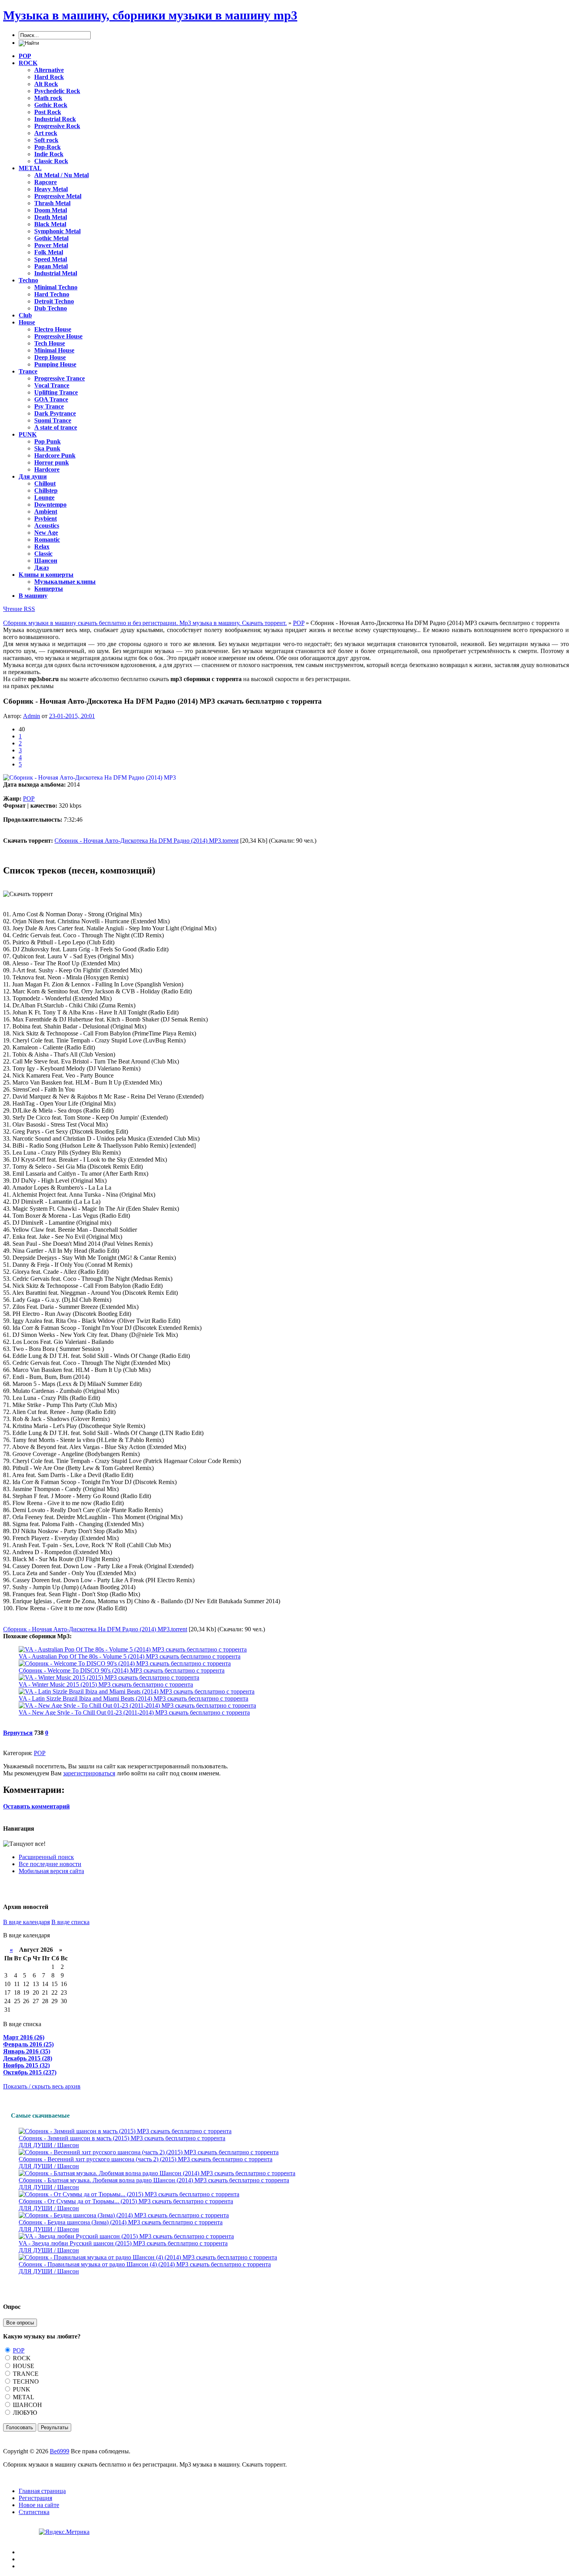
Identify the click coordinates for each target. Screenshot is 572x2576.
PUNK (21, 2389)
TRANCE (25, 2374)
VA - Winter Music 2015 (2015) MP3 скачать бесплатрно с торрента (106, 1684)
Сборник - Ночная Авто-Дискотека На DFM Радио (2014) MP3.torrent (147, 841)
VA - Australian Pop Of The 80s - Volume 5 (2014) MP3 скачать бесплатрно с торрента (130, 1656)
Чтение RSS (19, 609)
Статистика (34, 2512)
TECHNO (25, 2381)
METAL (23, 2397)
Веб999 (60, 2451)
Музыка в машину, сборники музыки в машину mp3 (150, 15)
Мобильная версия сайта (51, 1871)
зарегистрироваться (89, 1773)
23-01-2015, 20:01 (72, 716)
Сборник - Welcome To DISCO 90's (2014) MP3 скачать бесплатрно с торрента (122, 1670)
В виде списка (70, 1922)
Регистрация (35, 2498)
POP (29, 799)
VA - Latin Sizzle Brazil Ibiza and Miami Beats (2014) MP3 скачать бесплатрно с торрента (133, 1698)
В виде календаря (26, 1922)
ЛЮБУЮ (24, 2413)
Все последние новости (50, 1864)
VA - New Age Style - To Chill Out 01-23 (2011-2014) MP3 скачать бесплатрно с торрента (134, 1712)
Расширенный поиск (46, 1857)
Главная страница (42, 2491)
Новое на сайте (39, 2505)
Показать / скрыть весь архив (42, 2086)
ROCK (21, 2358)
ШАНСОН (27, 2405)
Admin (32, 716)
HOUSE (23, 2366)
